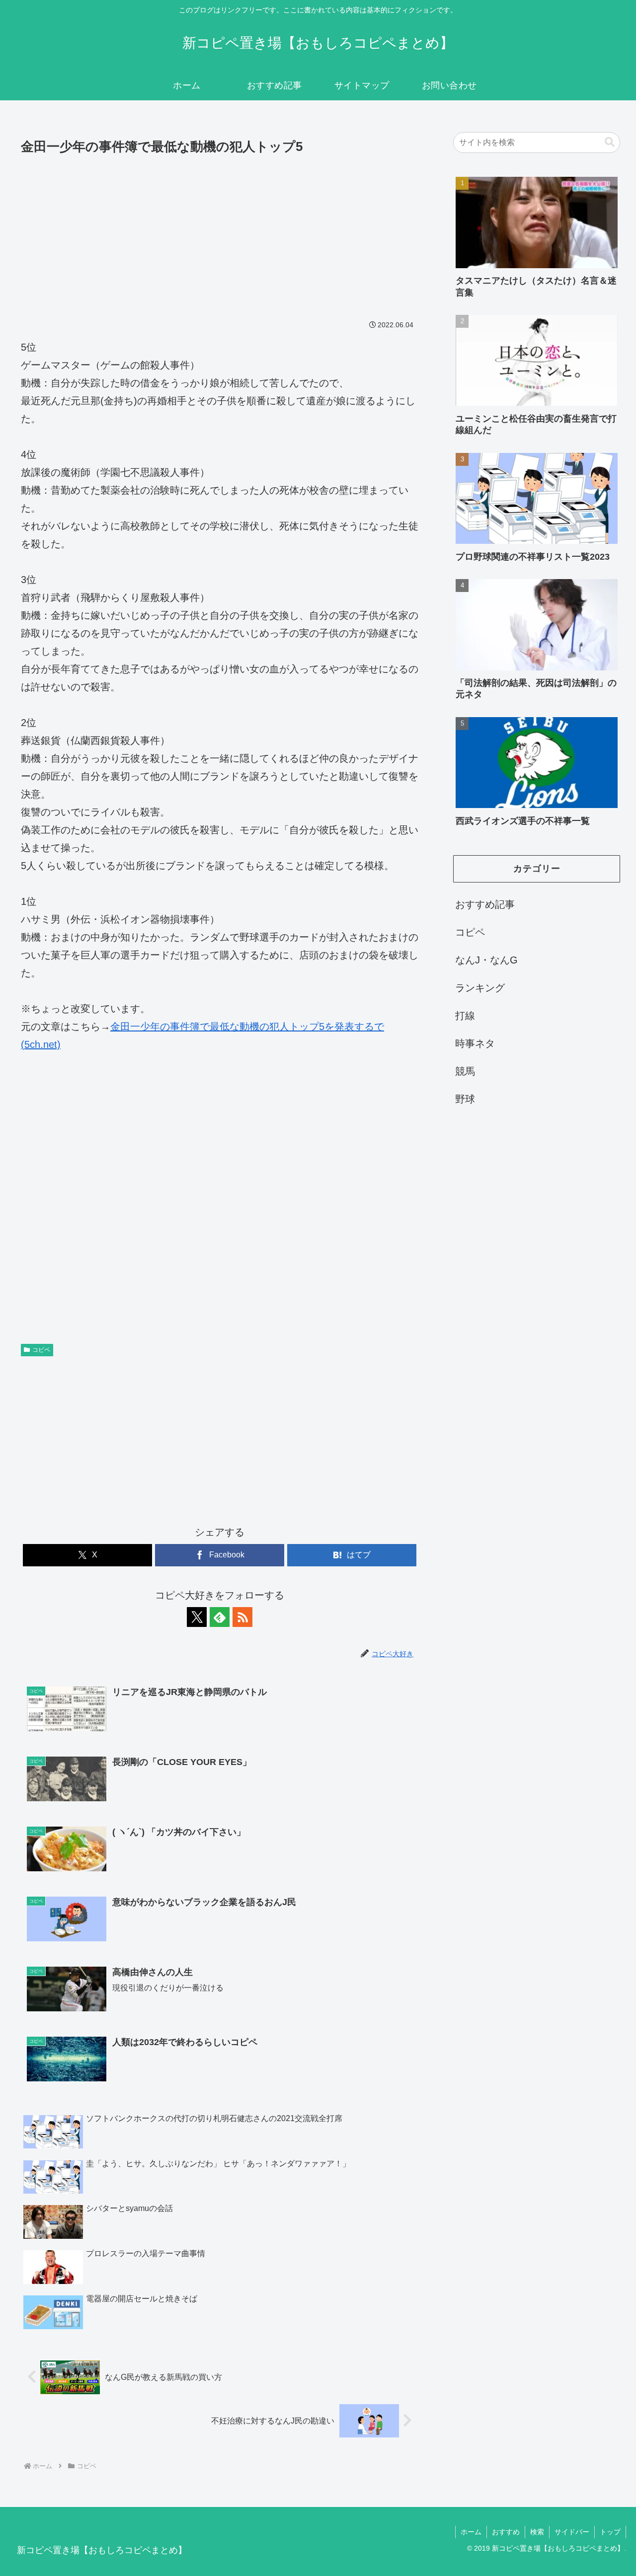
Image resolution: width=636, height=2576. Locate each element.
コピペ (41, 1350)
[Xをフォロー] (197, 1617)
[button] (610, 142)
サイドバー (572, 2532)
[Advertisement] (220, 232)
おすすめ (506, 2532)
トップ (610, 2532)
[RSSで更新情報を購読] (242, 1617)
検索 (537, 2532)
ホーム (471, 2532)
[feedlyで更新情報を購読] (220, 1617)
